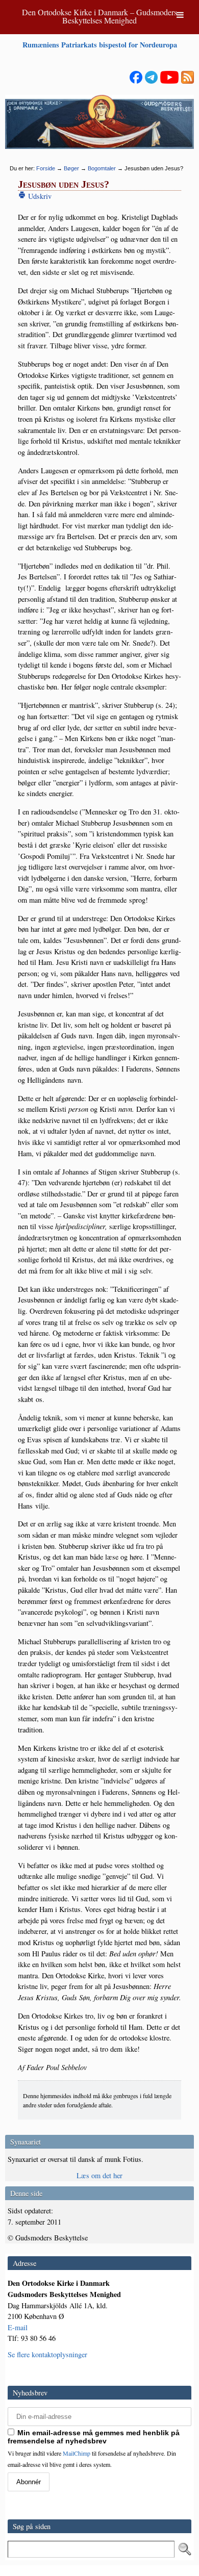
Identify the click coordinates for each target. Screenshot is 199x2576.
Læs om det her (99, 2175)
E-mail (18, 2327)
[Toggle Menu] (180, 15)
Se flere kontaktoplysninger (47, 2354)
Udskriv (39, 196)
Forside (46, 168)
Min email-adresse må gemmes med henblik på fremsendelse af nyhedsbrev (94, 2437)
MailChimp (77, 2453)
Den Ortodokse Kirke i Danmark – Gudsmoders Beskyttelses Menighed (99, 16)
